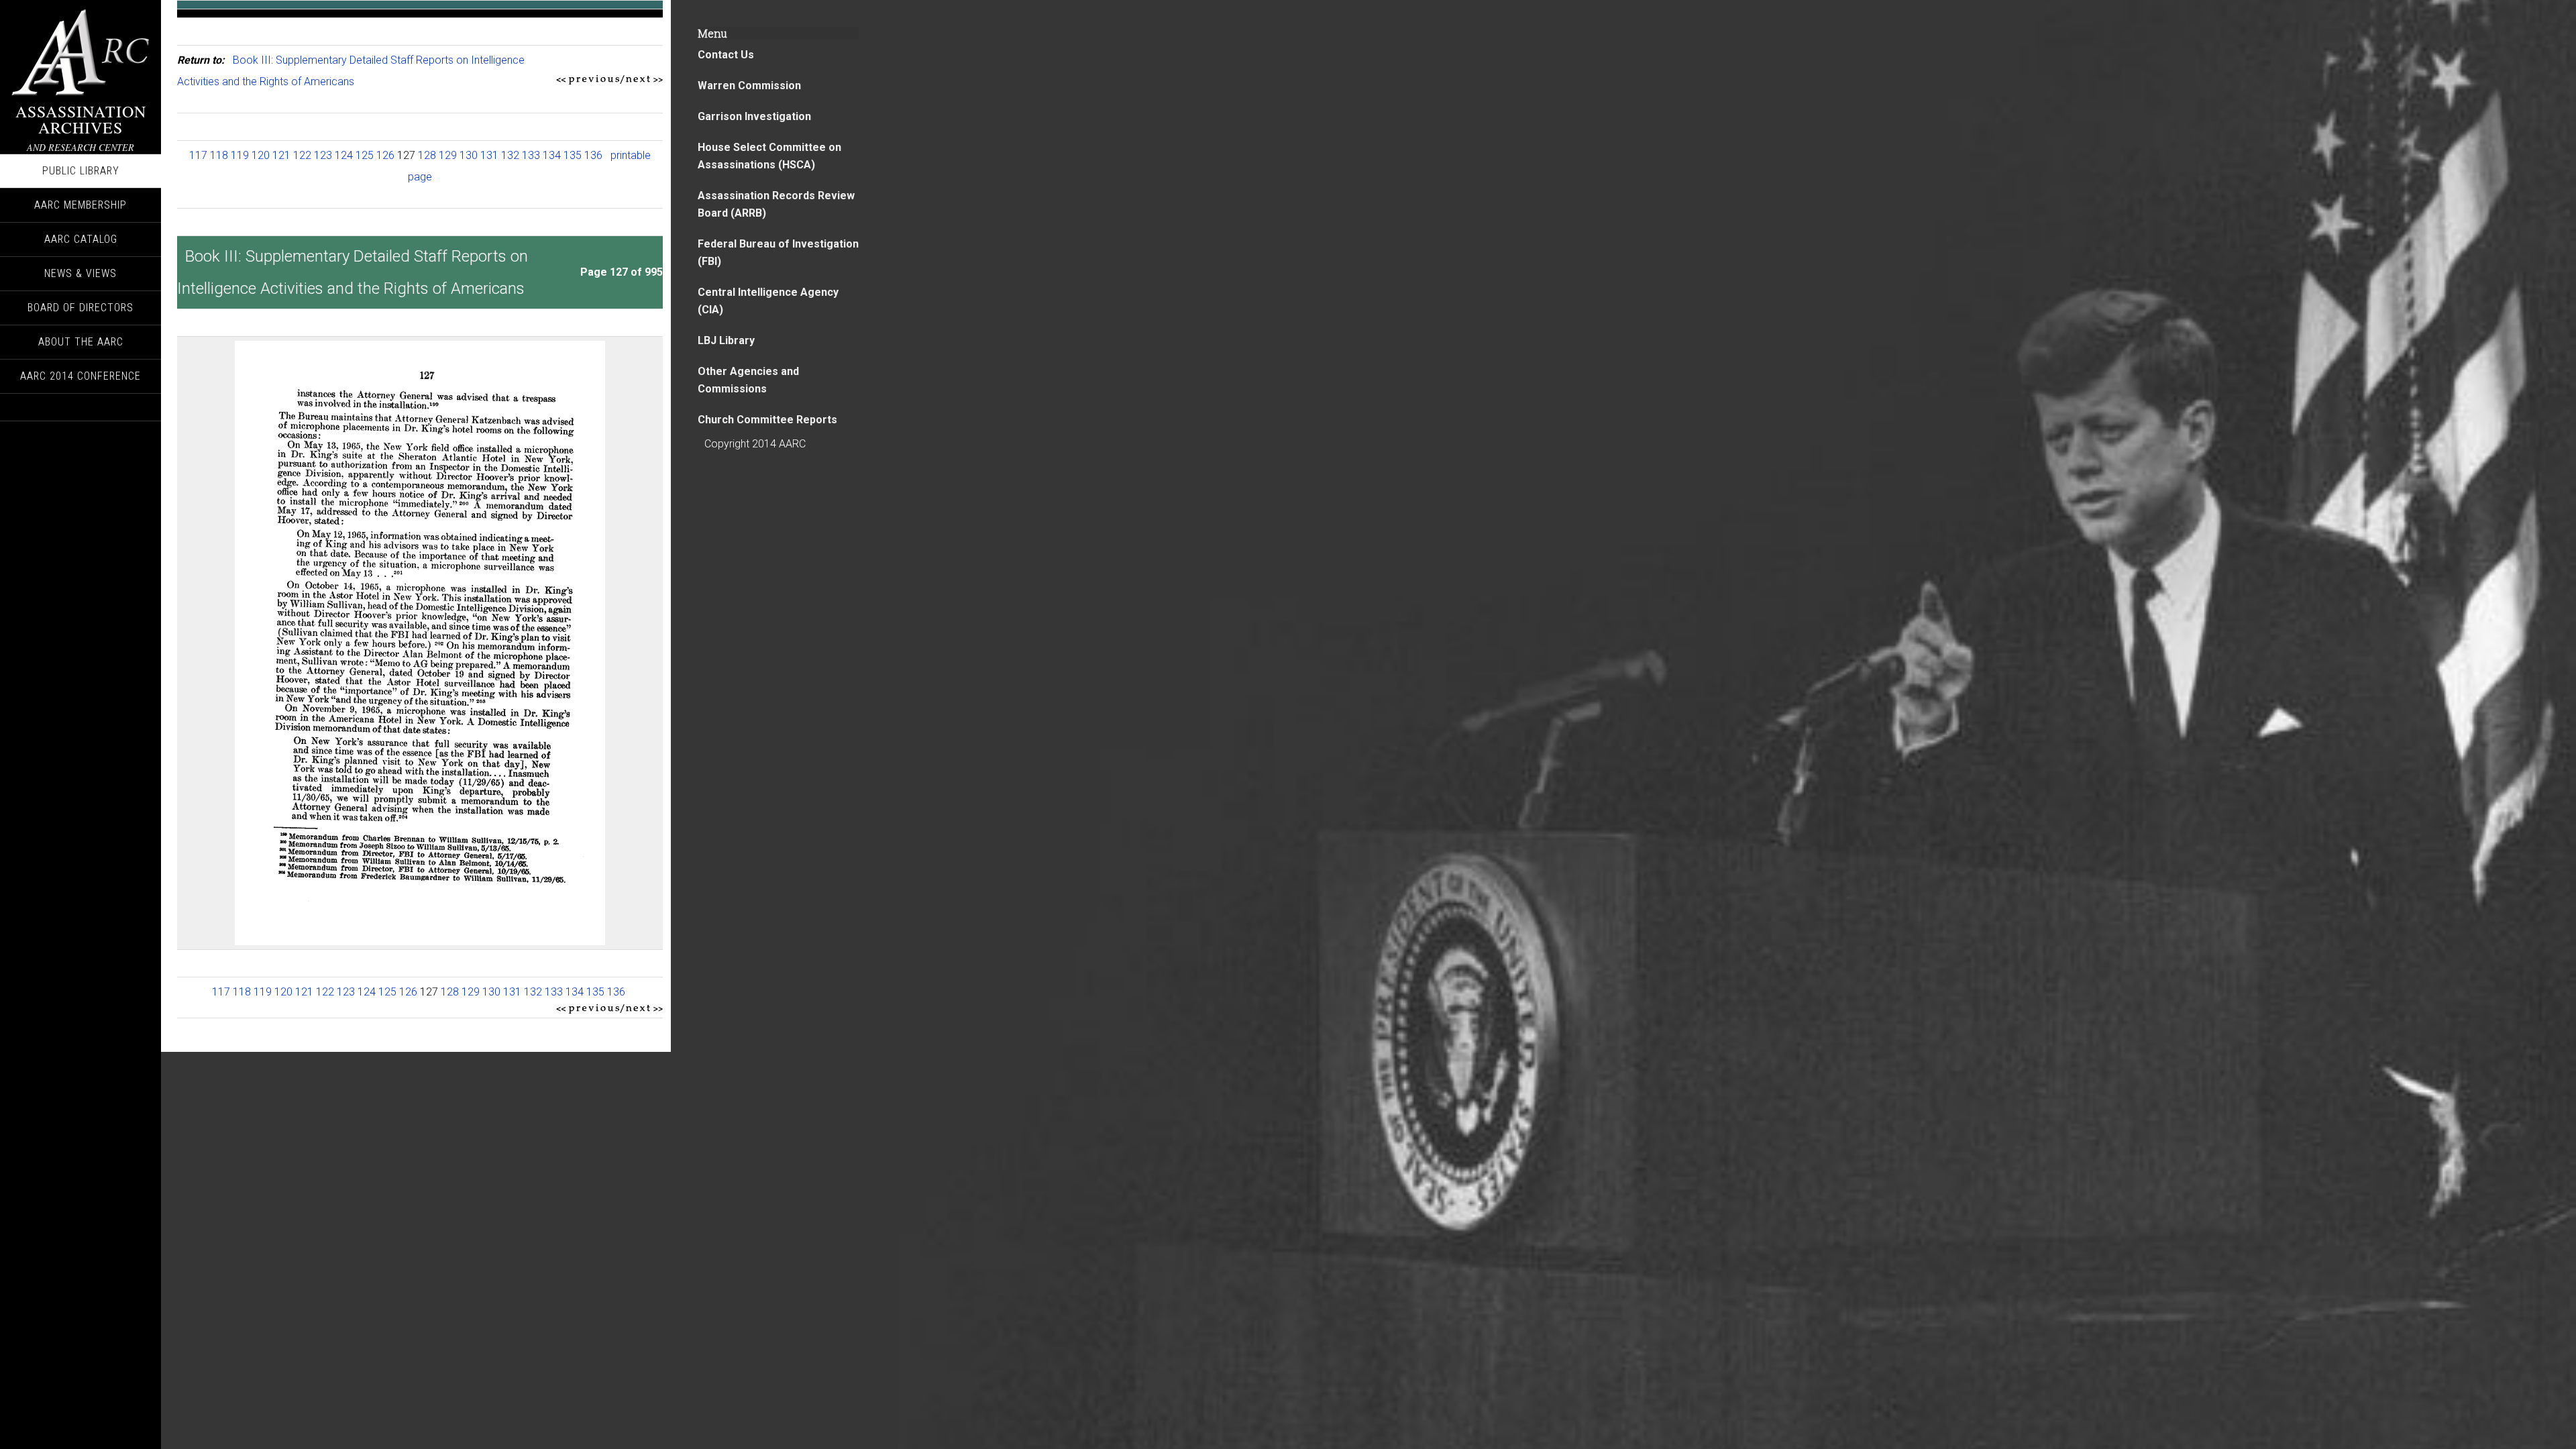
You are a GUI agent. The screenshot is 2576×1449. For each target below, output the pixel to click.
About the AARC (81, 342)
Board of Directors (80, 308)
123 (323, 155)
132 (510, 155)
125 (365, 155)
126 (385, 155)
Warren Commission (749, 86)
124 (344, 155)
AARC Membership (80, 205)
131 (489, 155)
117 (198, 155)
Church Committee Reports (767, 420)
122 (302, 155)
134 (552, 155)
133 (531, 155)
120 (261, 155)
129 (448, 155)
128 (427, 155)
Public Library (81, 171)
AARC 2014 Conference (80, 376)
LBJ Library (726, 340)
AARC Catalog (81, 239)
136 (593, 155)
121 (281, 155)
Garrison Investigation (754, 116)
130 (469, 155)
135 (573, 155)
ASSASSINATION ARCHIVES (81, 119)
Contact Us (726, 55)
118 (219, 155)
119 (240, 155)
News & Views (80, 273)
